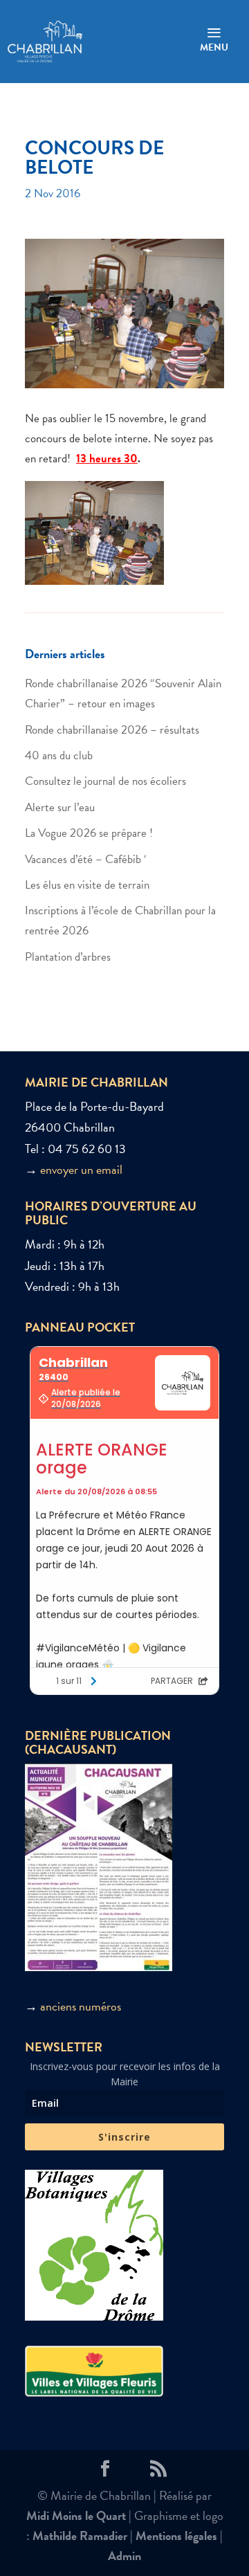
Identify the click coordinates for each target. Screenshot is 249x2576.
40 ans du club (59, 755)
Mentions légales (176, 2536)
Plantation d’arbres (68, 957)
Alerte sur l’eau (60, 807)
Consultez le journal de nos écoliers (105, 781)
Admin (124, 2556)
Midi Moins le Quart (76, 2515)
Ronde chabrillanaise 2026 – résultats (112, 730)
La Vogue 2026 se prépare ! (89, 833)
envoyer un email (81, 1169)
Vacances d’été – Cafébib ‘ (85, 859)
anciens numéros (81, 2006)
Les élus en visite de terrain (87, 885)
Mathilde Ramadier (80, 2536)
